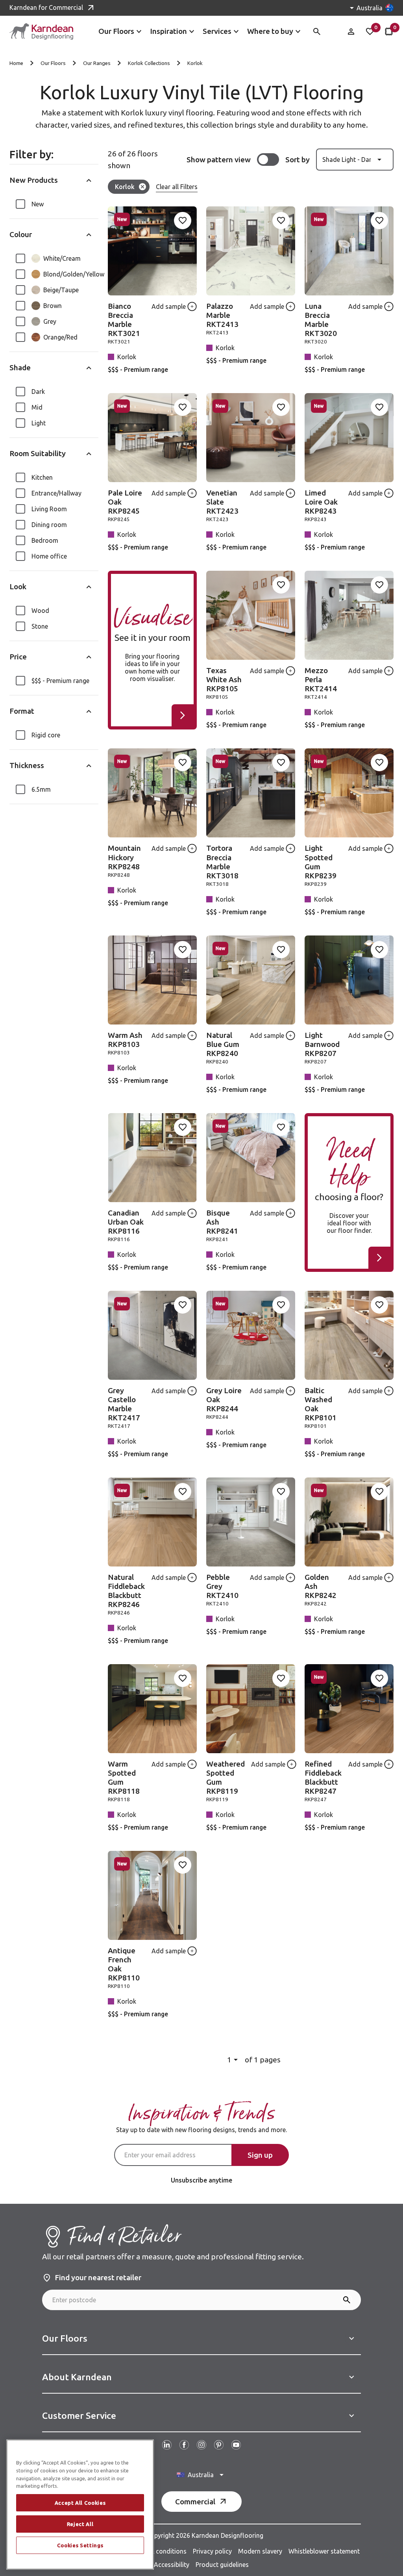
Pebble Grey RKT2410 (222, 1586)
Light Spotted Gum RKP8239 (321, 862)
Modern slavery (260, 2551)
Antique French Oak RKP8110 (124, 1964)
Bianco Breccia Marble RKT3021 (124, 320)
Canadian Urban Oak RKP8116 (126, 1222)
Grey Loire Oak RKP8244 (224, 1399)
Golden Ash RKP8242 (321, 1586)
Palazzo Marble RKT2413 (222, 315)
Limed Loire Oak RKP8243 (321, 502)
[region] (80, 2505)
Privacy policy (212, 2551)
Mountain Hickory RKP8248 (124, 857)
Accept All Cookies (80, 2503)
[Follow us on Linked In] (167, 2445)
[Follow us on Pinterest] (219, 2445)
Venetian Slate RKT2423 (222, 502)
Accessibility (172, 2565)
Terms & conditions (158, 2551)
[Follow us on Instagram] (201, 2445)
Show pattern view (219, 160)
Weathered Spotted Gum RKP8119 (226, 1777)
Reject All (80, 2524)
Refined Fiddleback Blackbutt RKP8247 (323, 1777)
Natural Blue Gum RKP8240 (223, 1044)
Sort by (298, 160)
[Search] (347, 2300)
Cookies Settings (80, 2545)
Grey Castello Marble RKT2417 (124, 1404)
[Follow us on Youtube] (236, 2445)
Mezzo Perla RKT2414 (321, 679)
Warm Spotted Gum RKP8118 (124, 1777)
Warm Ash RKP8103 (125, 1040)
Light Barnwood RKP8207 (322, 1044)
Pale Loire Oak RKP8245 (125, 502)
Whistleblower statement (324, 2551)
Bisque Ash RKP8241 (222, 1222)
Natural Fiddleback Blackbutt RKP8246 (126, 1591)
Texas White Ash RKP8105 (224, 679)
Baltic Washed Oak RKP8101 (321, 1404)
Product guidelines (222, 2565)
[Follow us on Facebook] (184, 2445)
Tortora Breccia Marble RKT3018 (222, 862)
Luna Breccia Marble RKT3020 (321, 320)
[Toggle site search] (317, 32)
